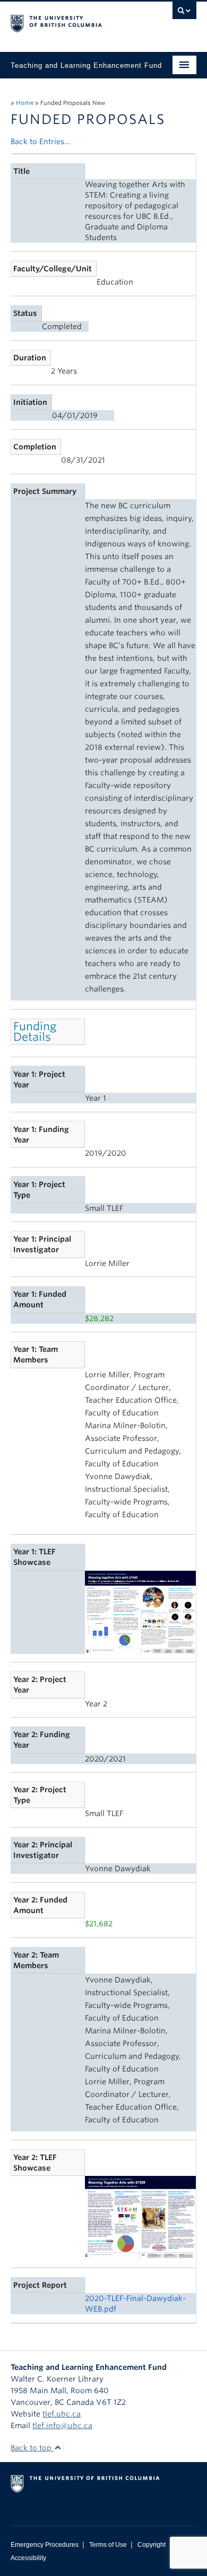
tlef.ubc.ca (62, 2414)
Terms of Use (108, 2545)
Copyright (152, 2545)
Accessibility (28, 2558)
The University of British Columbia (76, 22)
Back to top (32, 2448)
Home (25, 103)
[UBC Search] (184, 13)
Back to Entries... (41, 141)
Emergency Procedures (45, 2545)
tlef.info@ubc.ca (62, 2425)
